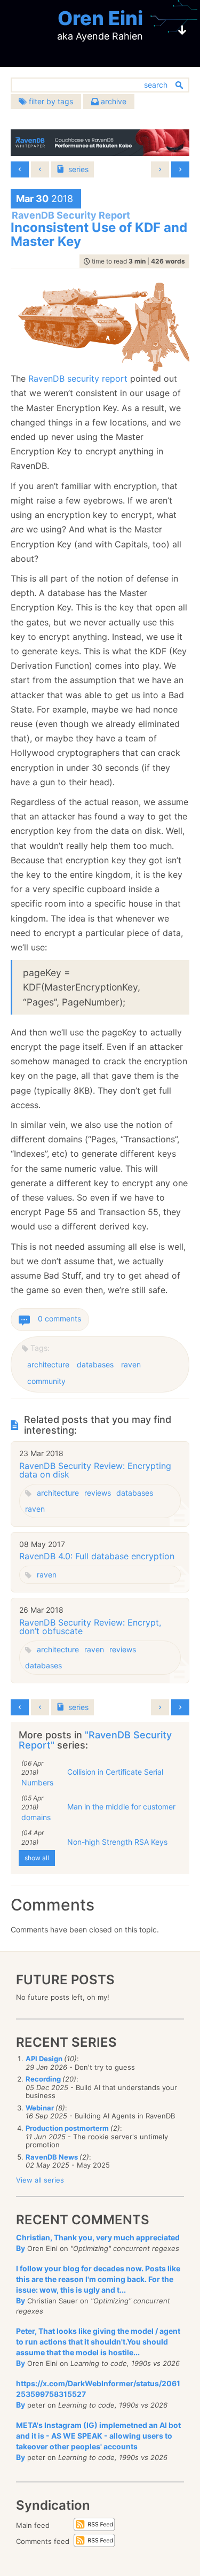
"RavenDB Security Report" (95, 1740)
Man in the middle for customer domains (98, 1812)
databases (95, 1364)
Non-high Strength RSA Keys (117, 1842)
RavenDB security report (78, 378)
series (78, 169)
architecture (48, 1364)
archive (113, 101)
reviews (98, 1493)
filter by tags (50, 101)
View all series (40, 2180)
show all (37, 1858)
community (46, 1381)
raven (131, 1364)
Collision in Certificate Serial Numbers (92, 1777)
